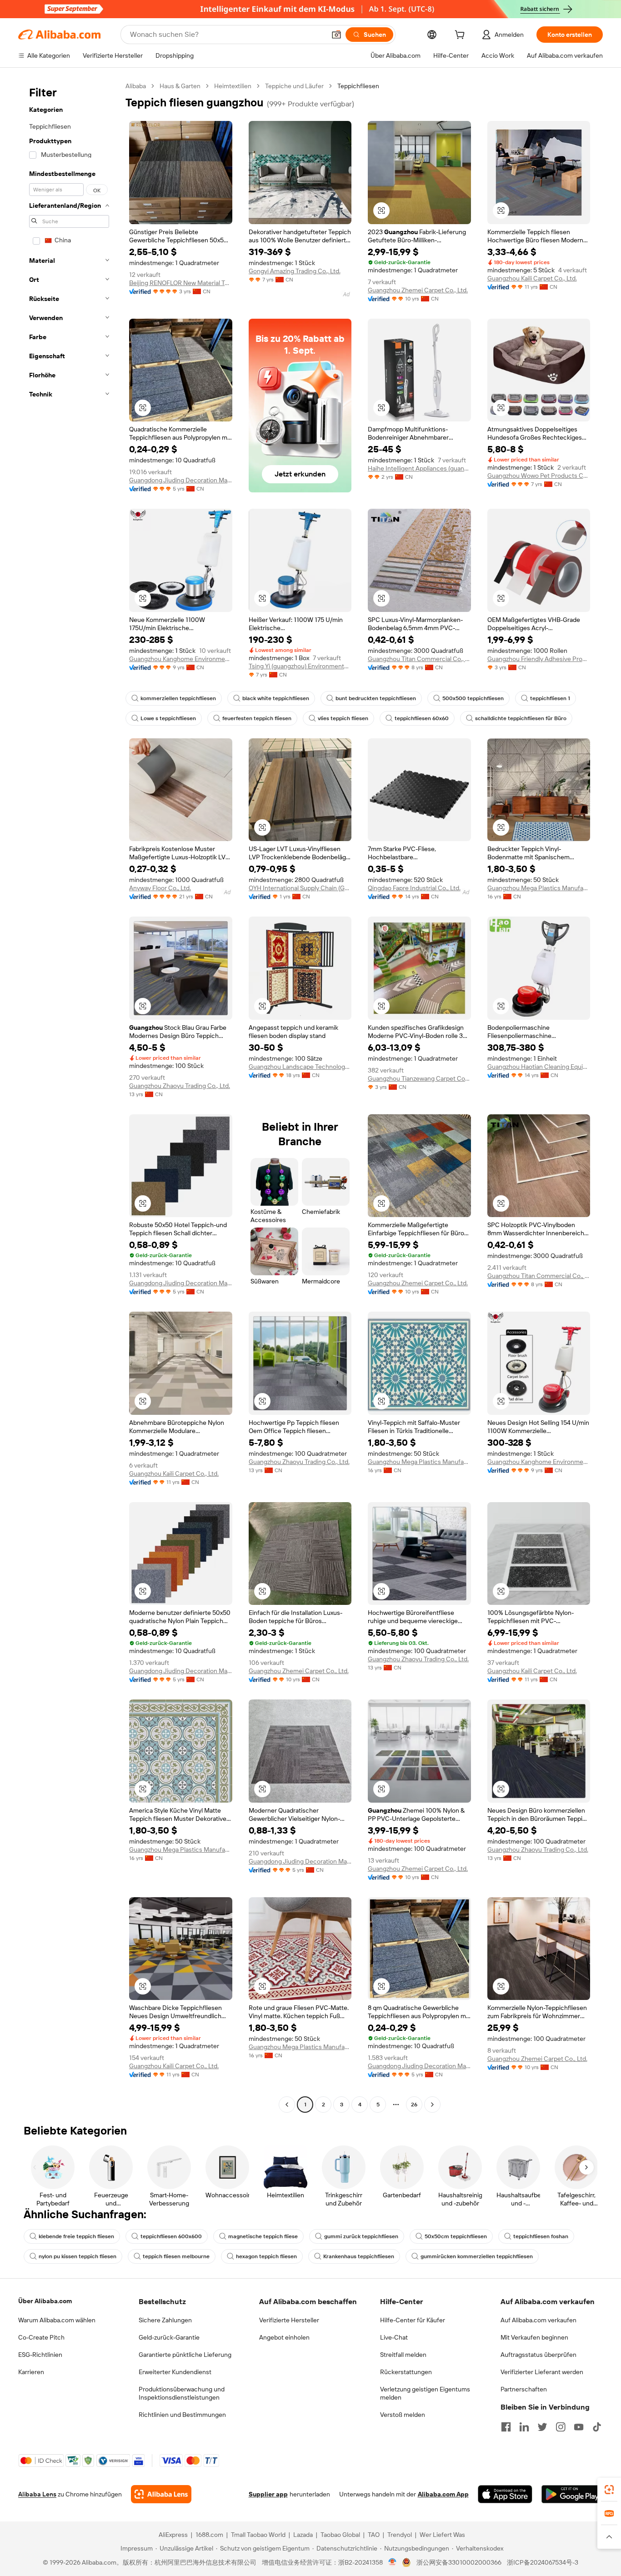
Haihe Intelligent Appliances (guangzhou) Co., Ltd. (419, 468)
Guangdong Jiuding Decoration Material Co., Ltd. (181, 480)
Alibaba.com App (443, 2494)
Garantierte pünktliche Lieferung (185, 2355)
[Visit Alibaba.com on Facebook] (506, 2427)
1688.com (209, 2535)
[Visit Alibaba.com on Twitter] (542, 2427)
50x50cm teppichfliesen (456, 2236)
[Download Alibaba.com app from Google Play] (572, 2494)
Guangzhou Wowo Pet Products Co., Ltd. (539, 476)
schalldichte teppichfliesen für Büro (521, 718)
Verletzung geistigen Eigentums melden (425, 2393)
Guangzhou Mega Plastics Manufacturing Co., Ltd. (539, 888)
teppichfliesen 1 (550, 698)
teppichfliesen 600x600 (171, 2236)
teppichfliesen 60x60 (422, 718)
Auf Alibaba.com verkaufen (538, 2320)
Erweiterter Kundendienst (175, 2372)
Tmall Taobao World (258, 2535)
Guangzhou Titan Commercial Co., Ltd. (419, 659)
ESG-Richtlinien (40, 2355)
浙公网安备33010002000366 (459, 2562)
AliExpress (173, 2535)
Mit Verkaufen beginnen (534, 2337)
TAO (374, 2535)
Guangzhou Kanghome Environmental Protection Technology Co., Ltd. (181, 659)
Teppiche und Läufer (294, 86)
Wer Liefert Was (442, 2535)
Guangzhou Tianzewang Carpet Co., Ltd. (419, 1078)
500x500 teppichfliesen (473, 698)
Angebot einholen (284, 2337)
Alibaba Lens (37, 2494)
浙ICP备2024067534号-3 (543, 2562)
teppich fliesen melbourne (176, 2256)
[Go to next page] (432, 2105)
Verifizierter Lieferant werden (542, 2372)
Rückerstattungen (406, 2372)
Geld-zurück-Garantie (169, 2337)
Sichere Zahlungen (165, 2320)
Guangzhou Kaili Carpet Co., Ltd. (532, 278)
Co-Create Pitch (41, 2337)
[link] (609, 2490)
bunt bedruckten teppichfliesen (376, 698)
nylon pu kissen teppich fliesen (78, 2256)
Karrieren (31, 2372)
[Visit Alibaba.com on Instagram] (561, 2427)
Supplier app (268, 2494)
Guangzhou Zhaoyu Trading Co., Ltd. (180, 1086)
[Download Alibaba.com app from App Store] (505, 2494)
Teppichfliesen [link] (358, 86)
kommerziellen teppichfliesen (178, 698)
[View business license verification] (393, 2562)
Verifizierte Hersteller (289, 2320)
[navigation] (69, 1096)
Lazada (303, 2535)
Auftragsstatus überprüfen (538, 2355)
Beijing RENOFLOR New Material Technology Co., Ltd (181, 283)
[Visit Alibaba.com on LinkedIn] (524, 2427)
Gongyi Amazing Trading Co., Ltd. (295, 271)
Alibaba (136, 86)
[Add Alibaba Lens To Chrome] (161, 2494)
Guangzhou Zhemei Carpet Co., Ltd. (418, 290)
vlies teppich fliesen (343, 718)
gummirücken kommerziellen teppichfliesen (477, 2256)
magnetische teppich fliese (263, 2236)
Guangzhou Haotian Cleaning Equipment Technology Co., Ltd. (539, 1067)
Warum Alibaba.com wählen (57, 2320)
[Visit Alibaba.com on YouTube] (579, 2427)
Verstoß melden (403, 2415)
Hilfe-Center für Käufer (413, 2320)
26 (414, 2105)
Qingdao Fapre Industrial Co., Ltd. (414, 888)
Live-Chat (394, 2337)
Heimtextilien (233, 86)
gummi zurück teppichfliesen (361, 2236)
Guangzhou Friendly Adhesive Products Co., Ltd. (539, 659)
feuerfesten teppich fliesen (257, 718)
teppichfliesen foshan (541, 2236)
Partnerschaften (524, 2389)
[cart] (461, 36)
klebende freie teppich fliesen (76, 2236)
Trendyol (400, 2535)
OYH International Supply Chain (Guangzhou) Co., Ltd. (300, 888)
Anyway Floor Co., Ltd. (160, 888)
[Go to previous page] (287, 2105)
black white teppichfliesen (276, 698)
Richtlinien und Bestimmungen (182, 2415)
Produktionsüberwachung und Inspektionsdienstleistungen (182, 2393)
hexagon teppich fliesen (266, 2256)
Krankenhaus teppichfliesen (359, 2256)
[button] (336, 35)
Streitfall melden (403, 2355)
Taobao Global (340, 2535)
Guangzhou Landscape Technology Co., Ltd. (300, 1067)
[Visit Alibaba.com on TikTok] (597, 2427)
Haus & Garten (180, 86)
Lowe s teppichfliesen (168, 718)
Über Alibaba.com (45, 2301)
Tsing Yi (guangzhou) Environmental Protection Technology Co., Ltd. (300, 666)
